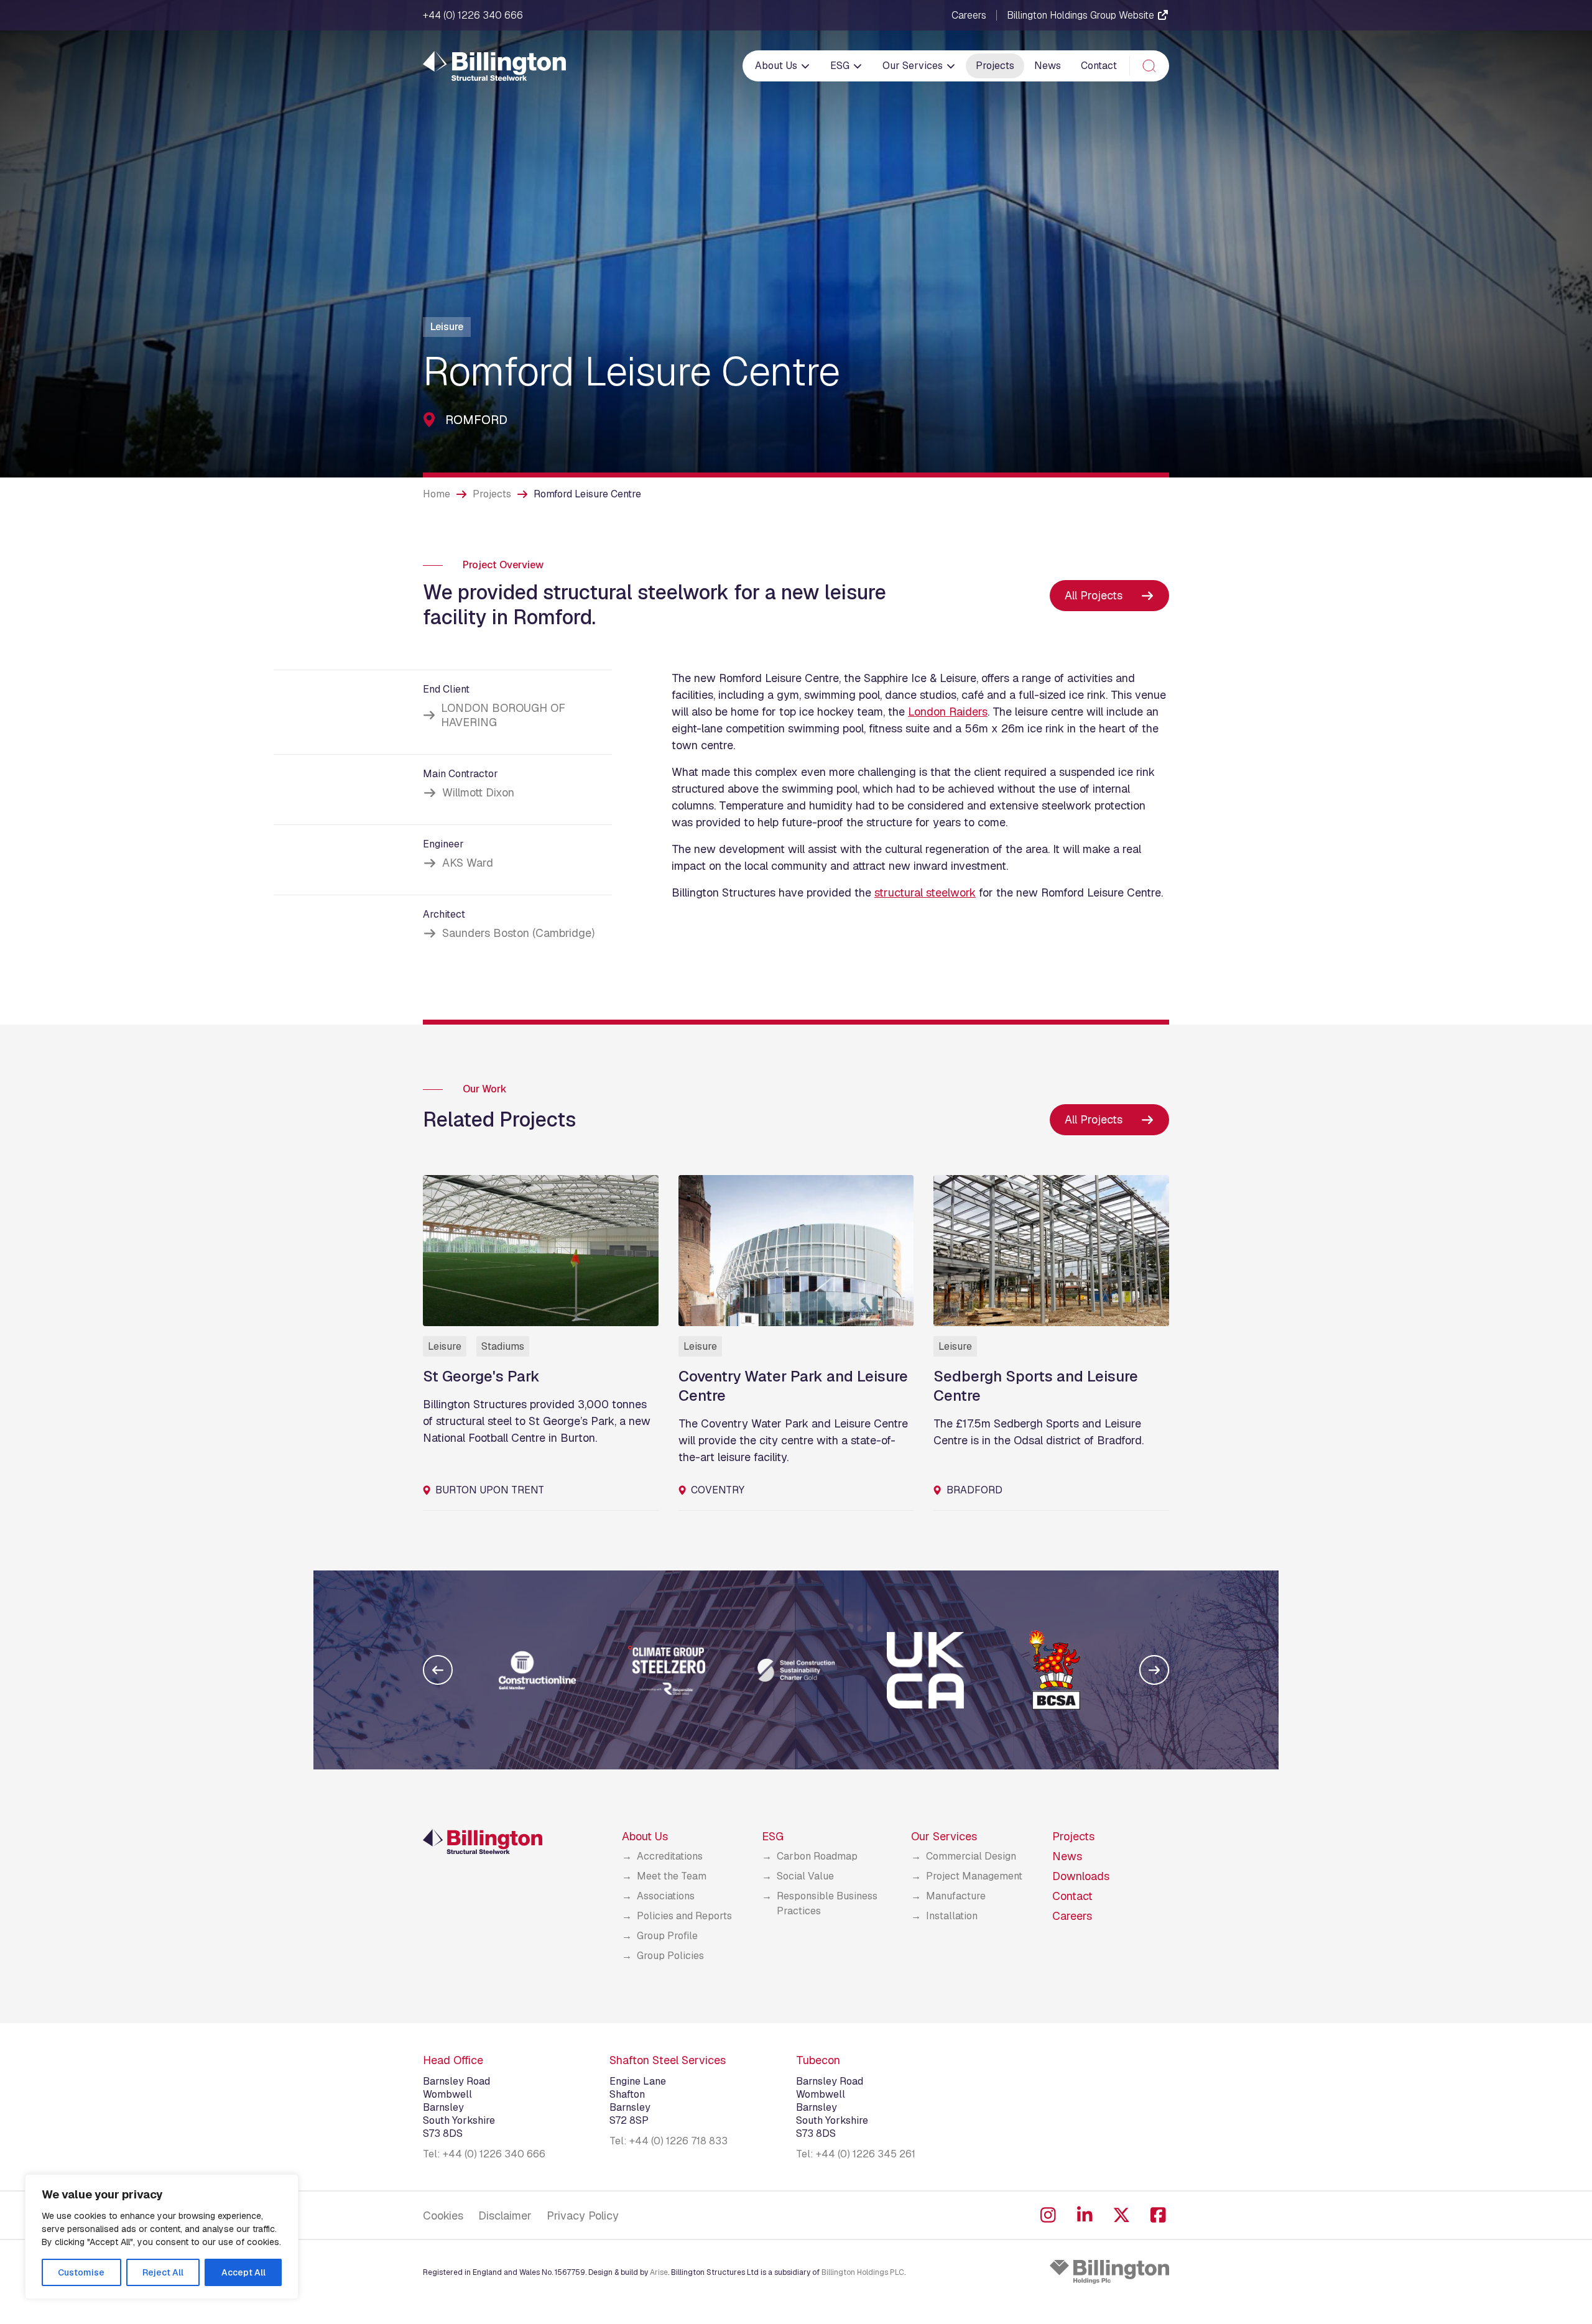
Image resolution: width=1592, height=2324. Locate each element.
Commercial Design (971, 1856)
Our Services (914, 66)
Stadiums (503, 1346)
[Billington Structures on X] (1122, 2215)
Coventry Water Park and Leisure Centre (793, 1386)
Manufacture (956, 1896)
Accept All (243, 2272)
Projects (995, 66)
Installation (952, 1916)
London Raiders (948, 712)
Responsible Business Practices (827, 1903)
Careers (969, 16)
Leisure (447, 327)
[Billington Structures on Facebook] (1158, 2215)
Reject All (163, 2272)
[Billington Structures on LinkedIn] (1085, 2215)
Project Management (974, 1876)
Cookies (443, 2216)
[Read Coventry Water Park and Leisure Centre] (796, 1251)
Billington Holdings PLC (863, 2272)
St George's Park (481, 1376)
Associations (666, 1896)
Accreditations (670, 1856)
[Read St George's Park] (541, 1251)
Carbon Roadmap (817, 1856)
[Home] (494, 66)
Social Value (805, 1876)
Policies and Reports (684, 1916)
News (1048, 66)
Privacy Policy (583, 2216)
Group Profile (667, 1936)
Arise (659, 2272)
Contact (1099, 66)
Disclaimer (505, 2216)
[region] (162, 2237)
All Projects (1094, 595)
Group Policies (670, 1956)
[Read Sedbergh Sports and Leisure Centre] (1051, 1251)
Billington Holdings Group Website (1082, 15)
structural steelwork (925, 892)
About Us (777, 66)
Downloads (1081, 1876)
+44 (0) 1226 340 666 (473, 16)
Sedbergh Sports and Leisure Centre (1036, 1386)
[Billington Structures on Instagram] (1048, 2215)
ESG (841, 66)
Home (437, 494)
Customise (81, 2272)
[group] (537, 1670)
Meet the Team (672, 1876)
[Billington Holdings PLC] (1109, 2272)
